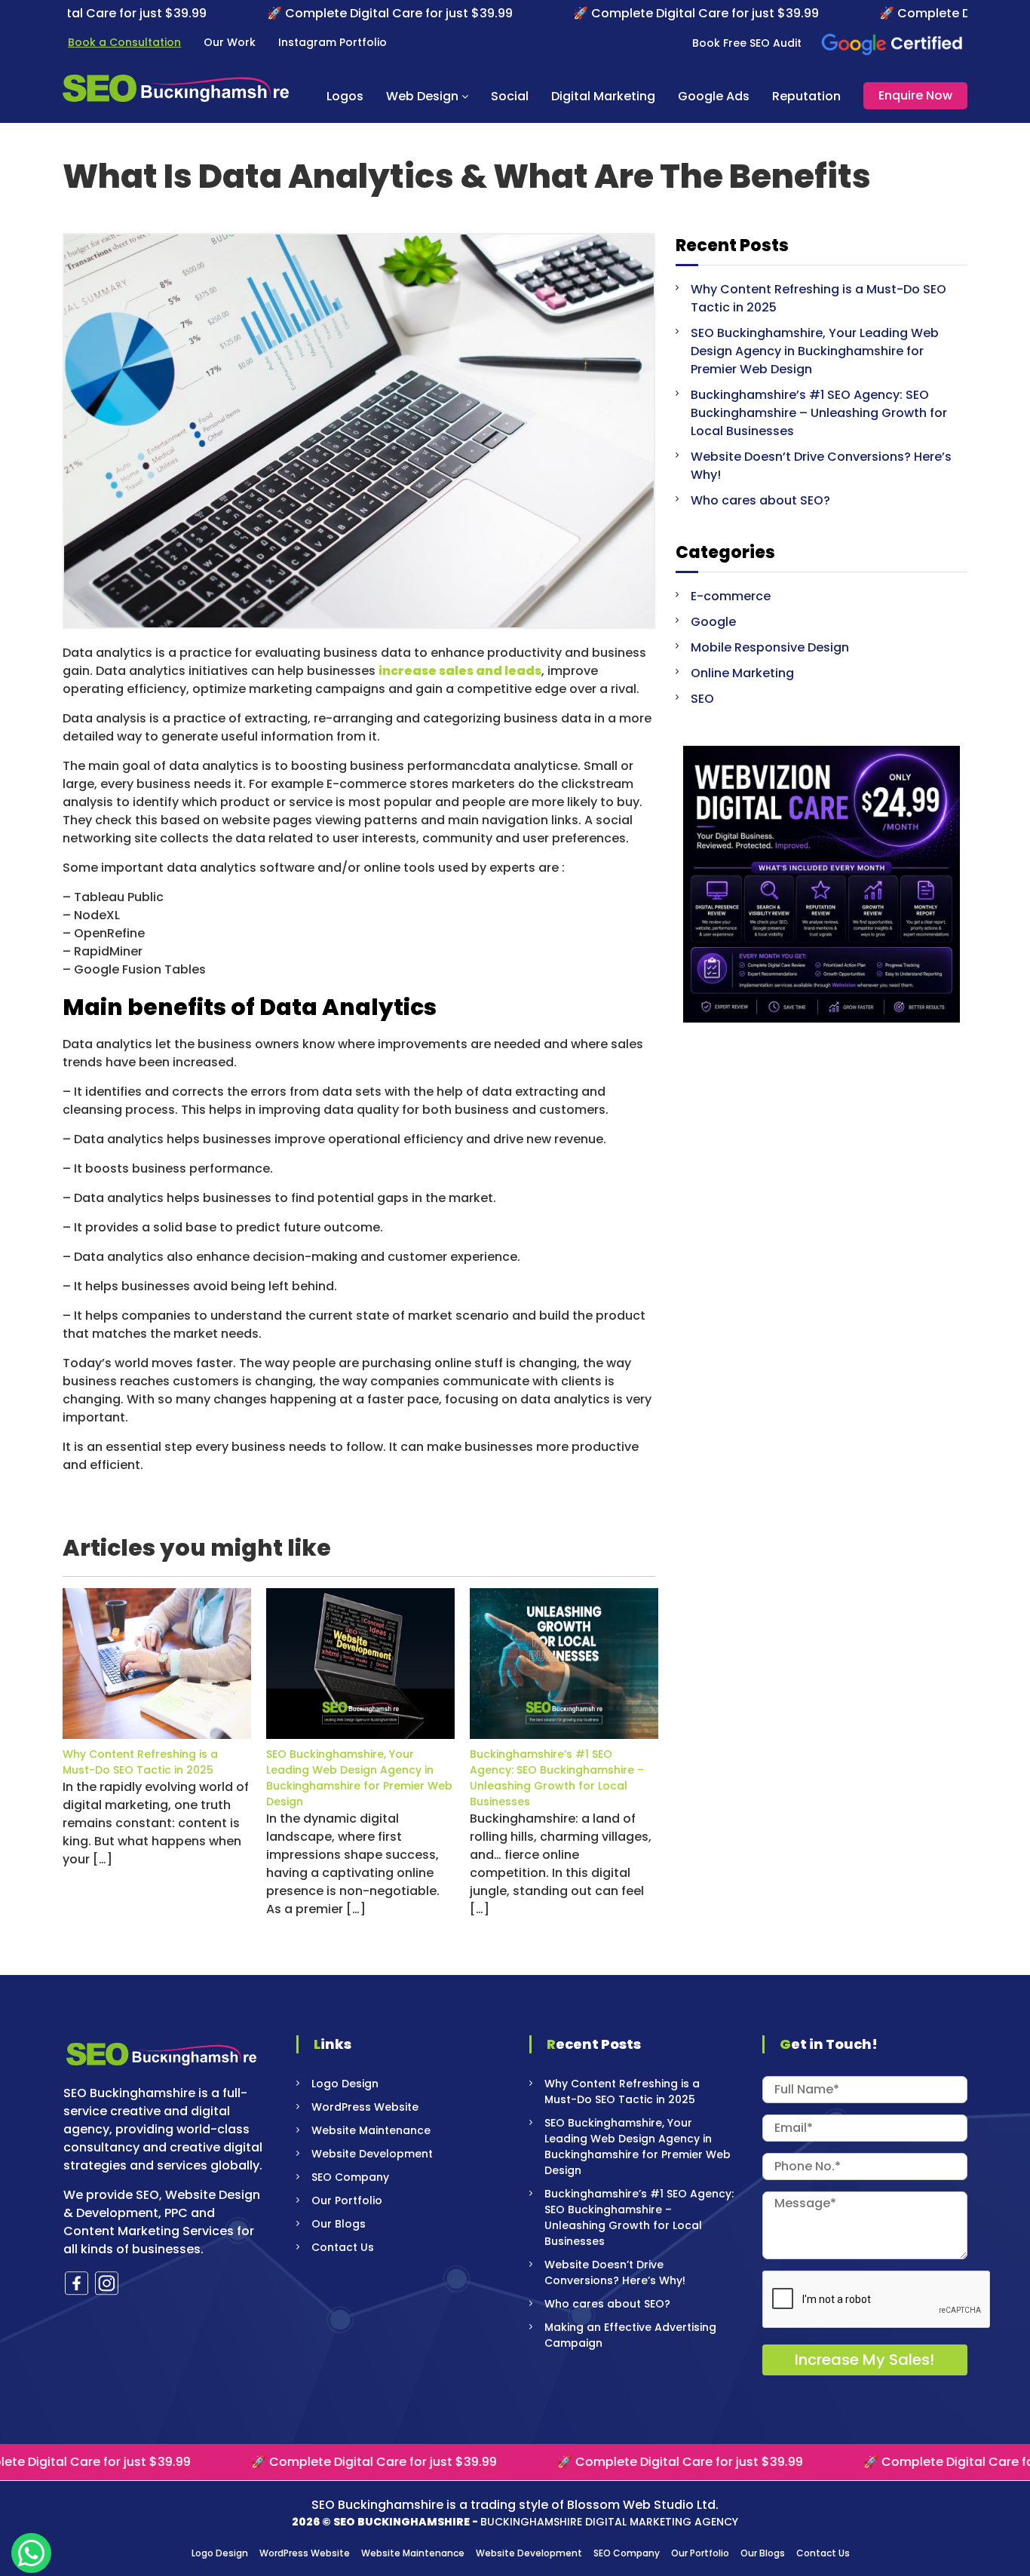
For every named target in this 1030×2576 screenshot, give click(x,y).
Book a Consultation (124, 42)
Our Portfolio (347, 2200)
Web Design (422, 96)
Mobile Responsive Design (770, 647)
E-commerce (731, 596)
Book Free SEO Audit (747, 43)
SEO (702, 699)
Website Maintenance (371, 2130)
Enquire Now (915, 95)
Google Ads (714, 96)
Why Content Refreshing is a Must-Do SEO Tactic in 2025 (140, 1762)
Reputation (806, 96)
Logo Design (345, 2084)
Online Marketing (742, 673)
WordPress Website (365, 2107)
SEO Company (350, 2177)
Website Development (372, 2154)
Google (713, 622)
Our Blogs (339, 2224)
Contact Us (343, 2247)
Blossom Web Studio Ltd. (643, 2505)
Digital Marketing (603, 96)
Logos (345, 96)
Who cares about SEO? (760, 500)
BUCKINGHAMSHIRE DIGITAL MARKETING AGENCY (609, 2522)
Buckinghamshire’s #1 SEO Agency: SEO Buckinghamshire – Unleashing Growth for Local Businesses (557, 1778)
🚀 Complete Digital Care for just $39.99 (299, 13)
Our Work (230, 42)
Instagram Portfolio (333, 42)
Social (510, 96)
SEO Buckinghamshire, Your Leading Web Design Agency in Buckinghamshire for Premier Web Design (359, 1778)
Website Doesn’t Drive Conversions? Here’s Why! (615, 2272)
